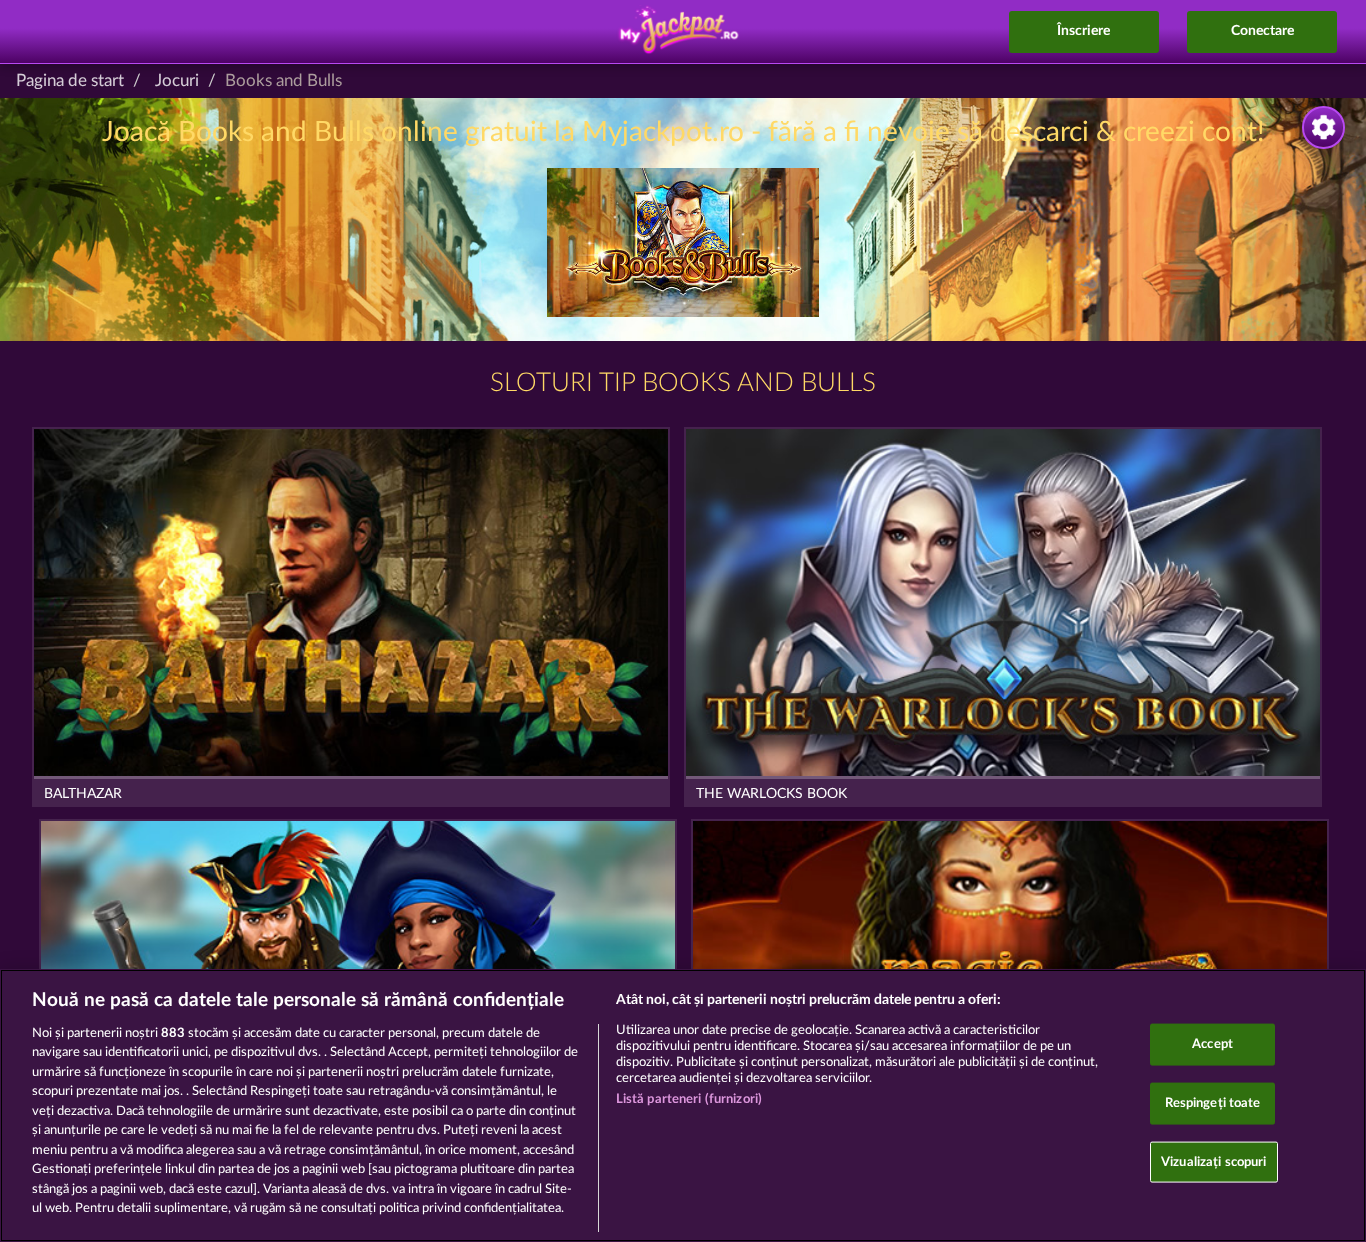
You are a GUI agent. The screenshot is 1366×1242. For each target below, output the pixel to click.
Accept (1212, 1044)
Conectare (1262, 31)
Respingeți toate (1213, 1103)
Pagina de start (70, 80)
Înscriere (1083, 31)
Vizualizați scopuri (1213, 1161)
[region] (683, 1105)
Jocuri (177, 80)
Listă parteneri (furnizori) (689, 1099)
